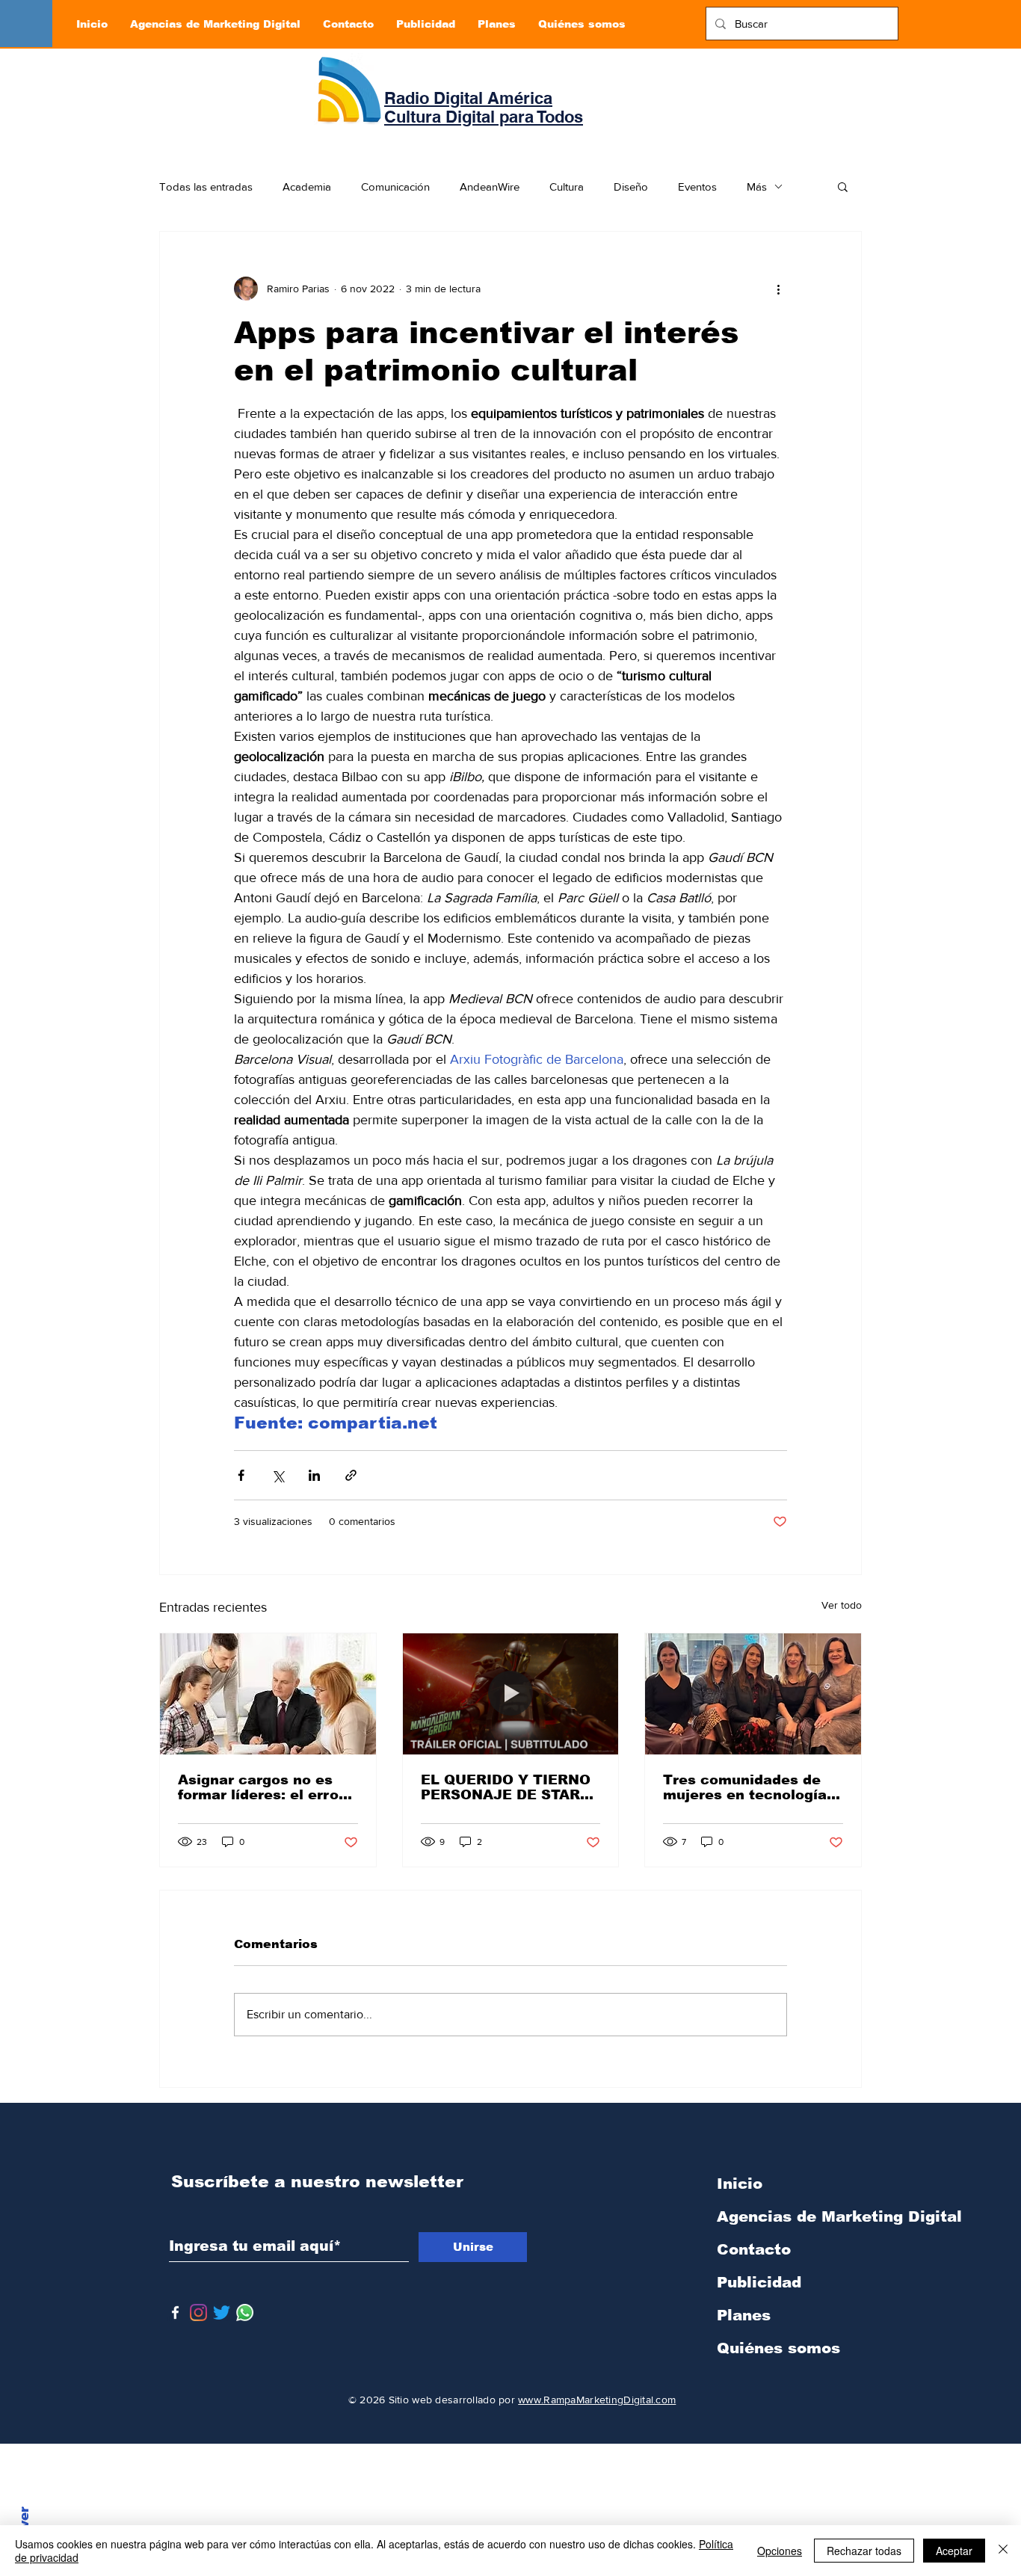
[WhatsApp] (245, 2312)
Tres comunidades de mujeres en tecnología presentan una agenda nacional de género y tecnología (745, 1787)
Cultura (567, 187)
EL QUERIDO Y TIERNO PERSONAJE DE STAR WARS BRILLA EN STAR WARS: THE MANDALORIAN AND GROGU (507, 1787)
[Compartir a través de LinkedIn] (314, 1475)
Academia (307, 187)
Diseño (631, 187)
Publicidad (759, 2282)
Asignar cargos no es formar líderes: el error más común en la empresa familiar (261, 1787)
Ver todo (842, 1605)
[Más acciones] (778, 289)
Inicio (740, 2184)
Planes (744, 2315)
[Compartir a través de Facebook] (241, 1475)
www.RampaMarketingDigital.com (597, 2400)
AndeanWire (490, 187)
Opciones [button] (780, 2551)
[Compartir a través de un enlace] (351, 1475)
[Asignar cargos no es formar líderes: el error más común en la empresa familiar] (268, 1694)
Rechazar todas (864, 2551)
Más (757, 187)
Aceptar (954, 2551)
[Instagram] (198, 2312)
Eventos (697, 187)
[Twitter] (222, 2312)
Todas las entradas (206, 187)
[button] (843, 186)
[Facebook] (175, 2312)
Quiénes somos (778, 2348)
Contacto (754, 2249)
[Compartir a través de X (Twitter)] (278, 1475)
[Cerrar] (1003, 2551)
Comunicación (395, 187)
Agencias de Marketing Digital (795, 2216)
